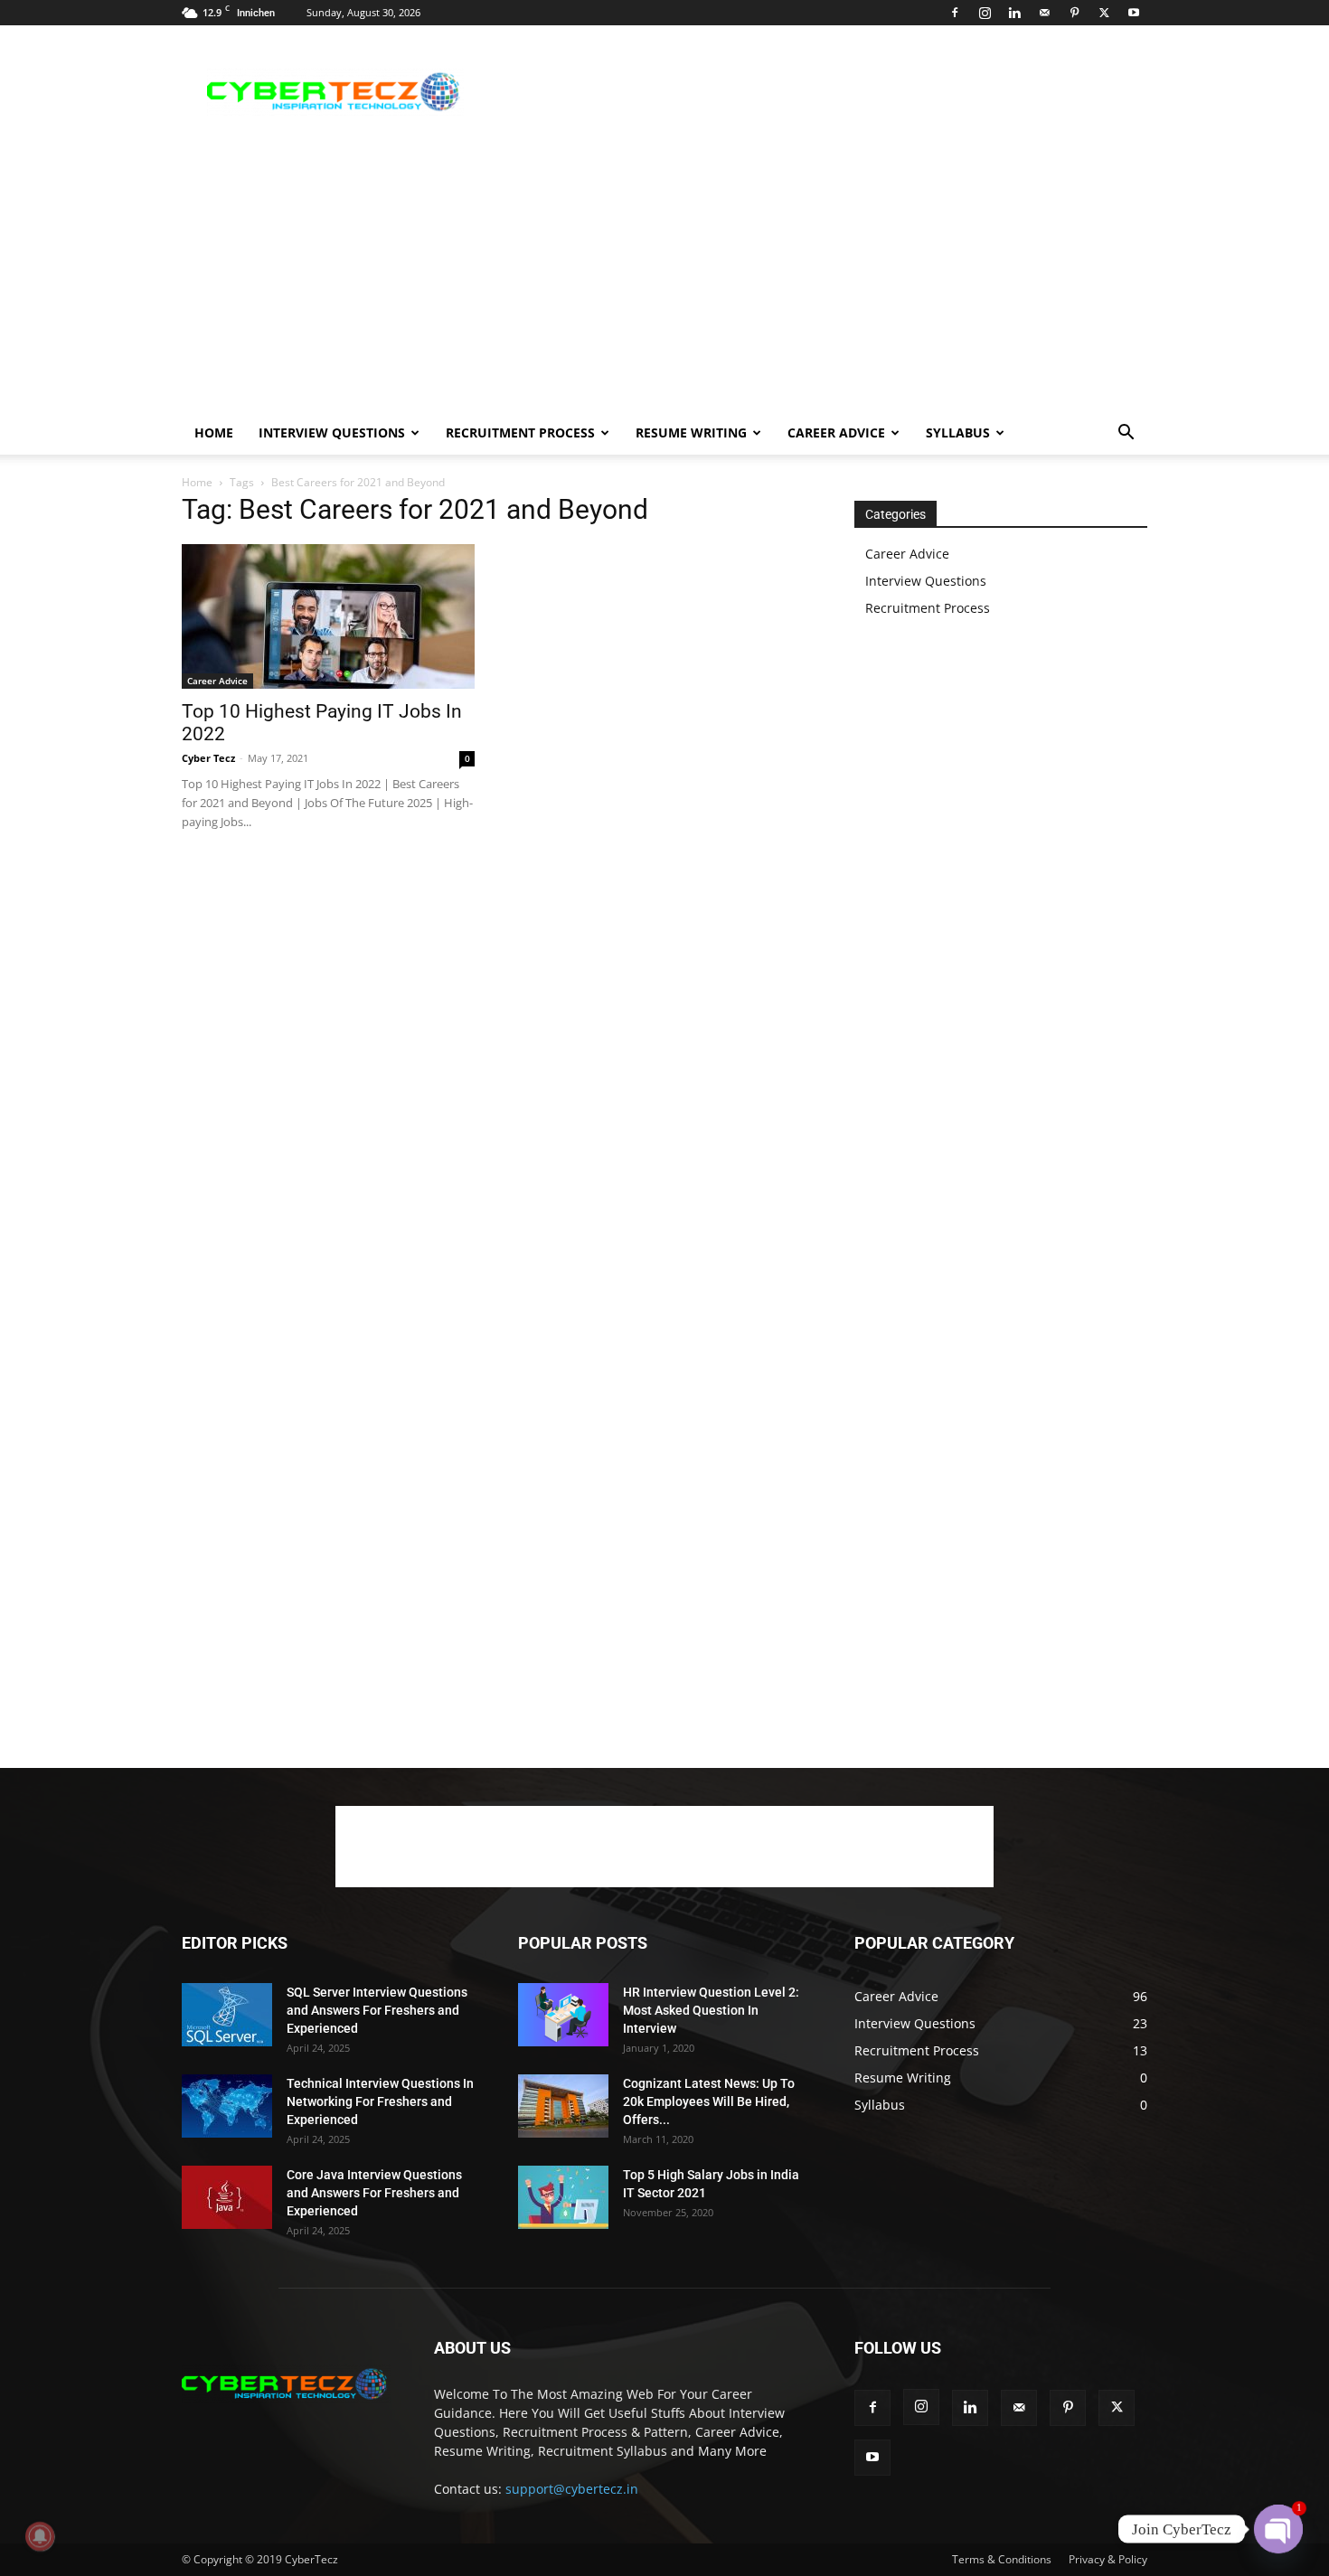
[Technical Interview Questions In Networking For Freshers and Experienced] (227, 2106)
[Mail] (1044, 13)
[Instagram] (985, 13)
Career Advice (836, 432)
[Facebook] (955, 13)
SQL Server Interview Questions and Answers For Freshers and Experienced (377, 2010)
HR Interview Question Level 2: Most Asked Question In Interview (711, 2010)
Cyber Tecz (208, 758)
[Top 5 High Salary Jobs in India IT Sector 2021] (563, 2197)
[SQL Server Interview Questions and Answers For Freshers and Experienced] (227, 2015)
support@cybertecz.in (572, 2489)
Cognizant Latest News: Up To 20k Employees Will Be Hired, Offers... (709, 2101)
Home (214, 432)
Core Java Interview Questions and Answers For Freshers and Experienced (374, 2193)
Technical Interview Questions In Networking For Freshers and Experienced (380, 2101)
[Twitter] (1104, 13)
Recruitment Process (520, 432)
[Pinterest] (1074, 13)
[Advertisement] (818, 91)
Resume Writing (691, 432)
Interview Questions (332, 432)
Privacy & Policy (1108, 2559)
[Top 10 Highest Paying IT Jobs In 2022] (328, 616)
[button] (1126, 434)
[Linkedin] (1014, 13)
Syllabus (958, 432)
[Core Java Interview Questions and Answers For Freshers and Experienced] (227, 2197)
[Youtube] (1134, 13)
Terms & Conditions (1002, 2559)
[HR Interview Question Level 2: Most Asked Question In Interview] (563, 2015)
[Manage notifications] (40, 2536)
